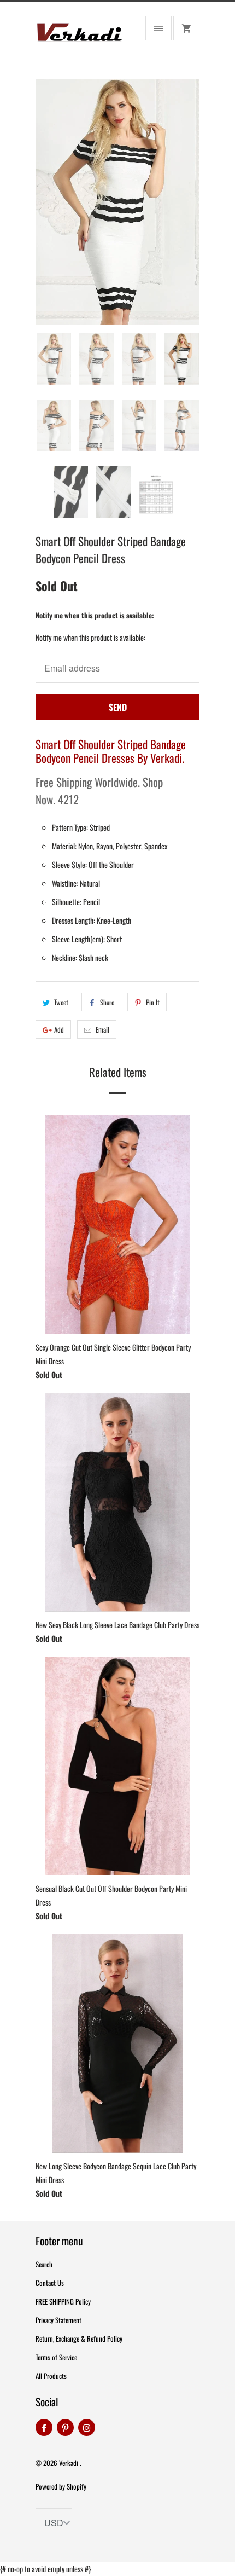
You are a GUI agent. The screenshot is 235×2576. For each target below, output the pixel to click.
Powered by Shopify (61, 2486)
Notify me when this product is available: (95, 615)
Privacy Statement (58, 2320)
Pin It (153, 1002)
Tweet (61, 1002)
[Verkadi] (79, 34)
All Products (51, 2376)
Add (59, 1029)
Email (102, 1029)
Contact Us (50, 2283)
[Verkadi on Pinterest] (65, 2427)
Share (107, 1002)
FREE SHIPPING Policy (63, 2301)
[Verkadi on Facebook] (44, 2427)
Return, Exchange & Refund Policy (79, 2338)
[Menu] (158, 28)
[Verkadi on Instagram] (87, 2427)
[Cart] (186, 28)
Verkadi (69, 2463)
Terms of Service (56, 2357)
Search (44, 2264)
